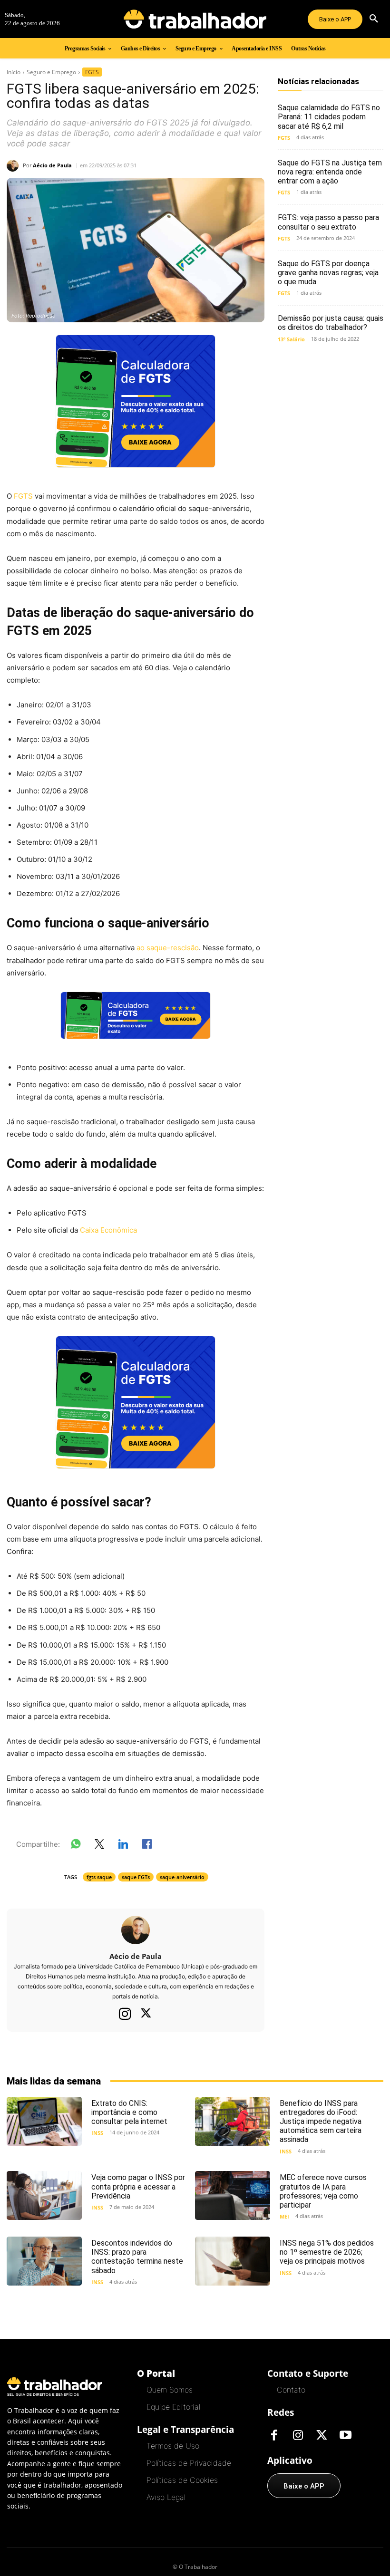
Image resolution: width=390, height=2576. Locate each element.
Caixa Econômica (107, 1230)
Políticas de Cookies (182, 2480)
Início (14, 72)
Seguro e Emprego (51, 72)
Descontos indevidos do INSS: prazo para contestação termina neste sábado (137, 2257)
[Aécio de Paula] (15, 166)
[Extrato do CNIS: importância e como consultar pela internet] (44, 2121)
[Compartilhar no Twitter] (99, 1846)
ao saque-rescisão (167, 948)
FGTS (92, 72)
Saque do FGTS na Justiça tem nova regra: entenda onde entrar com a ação (330, 172)
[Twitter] (146, 2014)
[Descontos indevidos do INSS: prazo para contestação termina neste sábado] (44, 2261)
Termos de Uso (173, 2446)
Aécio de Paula (52, 165)
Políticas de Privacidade (189, 2463)
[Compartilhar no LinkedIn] (123, 1846)
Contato (291, 2390)
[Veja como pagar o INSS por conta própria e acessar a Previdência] (44, 2195)
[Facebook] (274, 2436)
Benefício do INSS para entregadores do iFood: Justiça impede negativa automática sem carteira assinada (321, 2122)
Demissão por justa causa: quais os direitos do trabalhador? (331, 323)
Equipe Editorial (173, 2407)
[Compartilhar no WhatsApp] (76, 1846)
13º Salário (291, 339)
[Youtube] (346, 2436)
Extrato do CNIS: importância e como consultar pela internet (129, 2112)
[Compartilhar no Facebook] (147, 1846)
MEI (284, 2216)
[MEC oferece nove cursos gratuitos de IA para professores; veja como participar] (233, 2195)
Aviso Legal (166, 2497)
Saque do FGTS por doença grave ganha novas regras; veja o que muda (328, 273)
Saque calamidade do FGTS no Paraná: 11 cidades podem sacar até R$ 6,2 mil (329, 117)
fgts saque (99, 1877)
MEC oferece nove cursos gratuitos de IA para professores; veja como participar (323, 2191)
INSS (97, 2133)
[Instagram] (125, 2014)
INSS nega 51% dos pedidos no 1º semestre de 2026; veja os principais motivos (327, 2252)
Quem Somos (170, 2390)
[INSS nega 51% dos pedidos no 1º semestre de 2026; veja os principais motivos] (233, 2261)
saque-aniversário (182, 1877)
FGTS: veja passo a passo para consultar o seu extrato (328, 222)
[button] (374, 19)
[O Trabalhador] (195, 19)
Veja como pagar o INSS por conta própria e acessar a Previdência (138, 2186)
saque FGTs (136, 1877)
